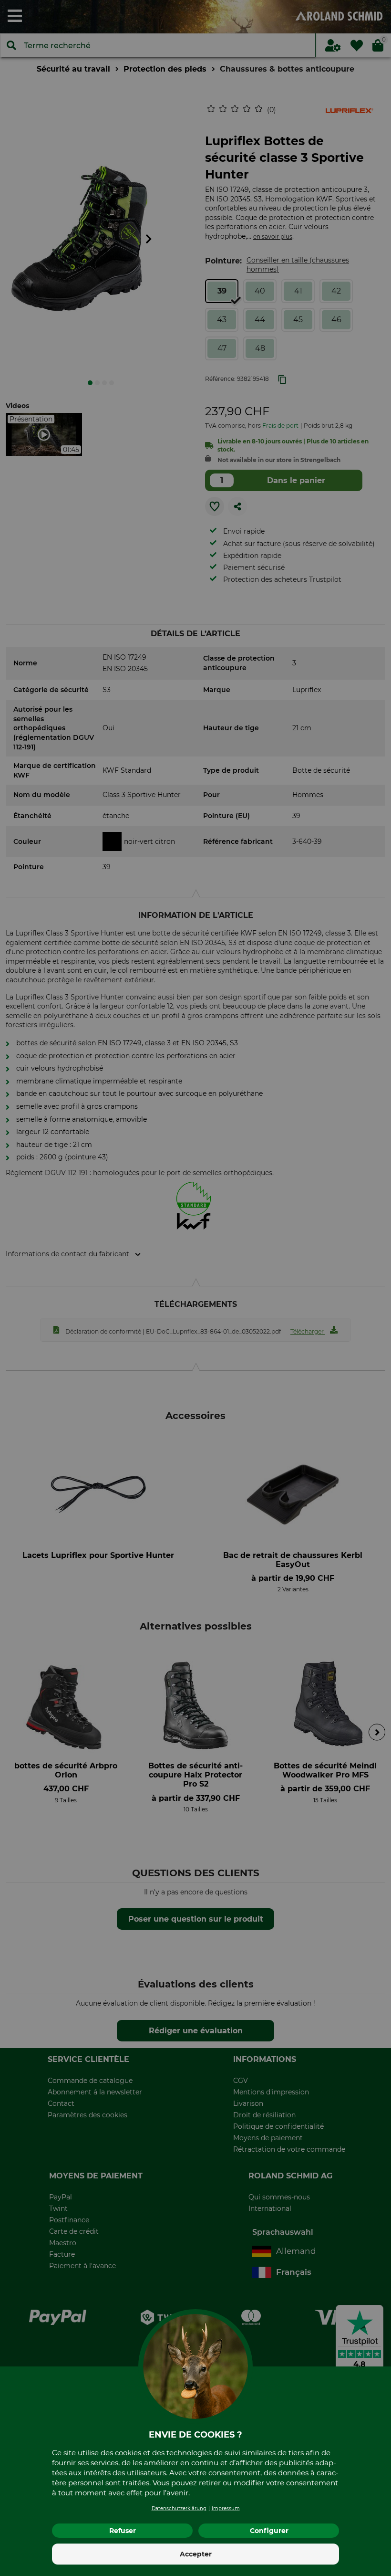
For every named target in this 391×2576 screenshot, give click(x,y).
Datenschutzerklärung (179, 2508)
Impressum (226, 2508)
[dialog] (195, 1288)
